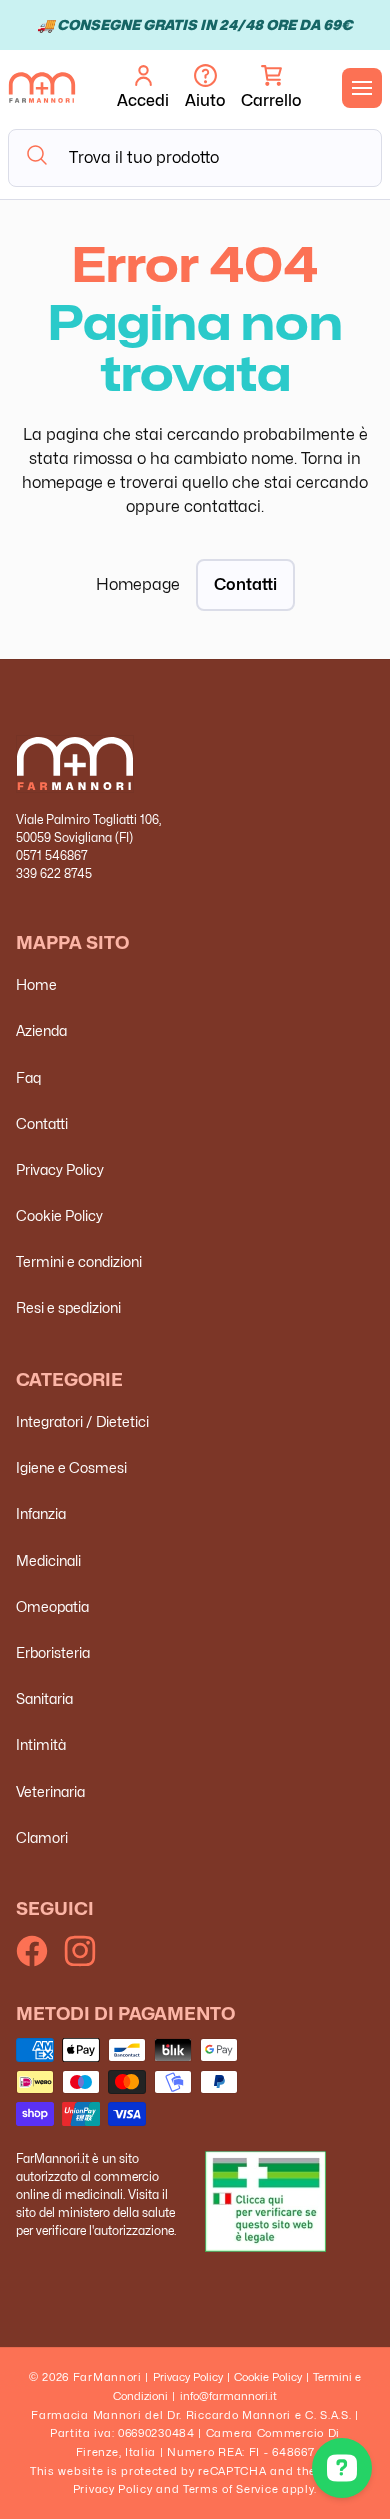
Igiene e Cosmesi (71, 1467)
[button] (271, 88)
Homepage (138, 584)
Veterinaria (50, 1791)
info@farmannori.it (228, 2396)
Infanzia (41, 1513)
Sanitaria (44, 1698)
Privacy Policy (60, 1169)
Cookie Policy (59, 1215)
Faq (28, 1077)
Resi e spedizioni (68, 1307)
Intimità (41, 1744)
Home (36, 984)
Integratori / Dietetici (82, 1421)
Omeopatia (52, 1606)
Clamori (42, 1837)
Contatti (245, 584)
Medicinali (48, 1560)
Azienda (41, 1030)
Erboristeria (53, 1652)
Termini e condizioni (79, 1261)
